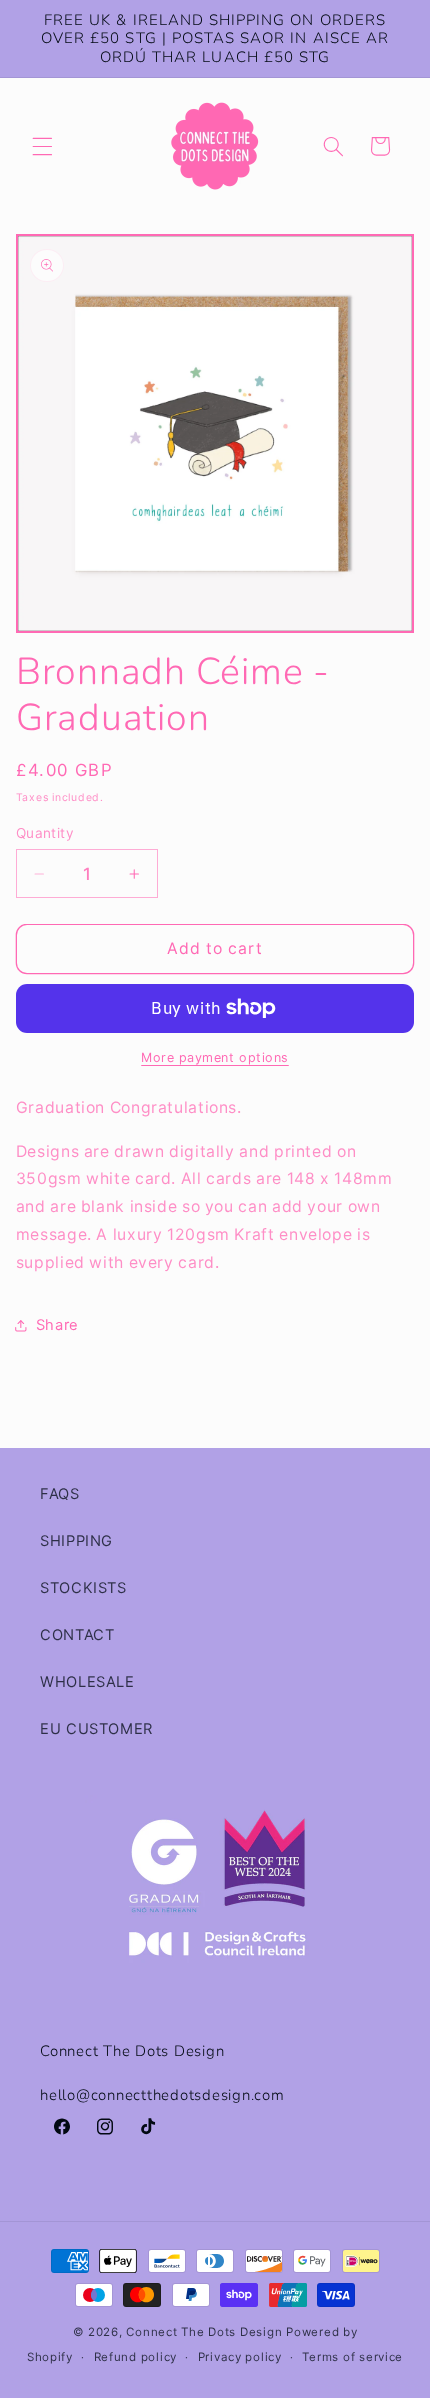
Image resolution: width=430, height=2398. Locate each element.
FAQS (60, 1494)
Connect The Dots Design (204, 2332)
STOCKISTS (83, 1588)
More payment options (215, 1057)
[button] (42, 146)
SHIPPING (76, 1541)
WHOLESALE (87, 1682)
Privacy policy (240, 2357)
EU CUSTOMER (96, 1729)
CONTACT (77, 1635)
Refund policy (136, 2357)
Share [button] (57, 1325)
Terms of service (352, 2357)
